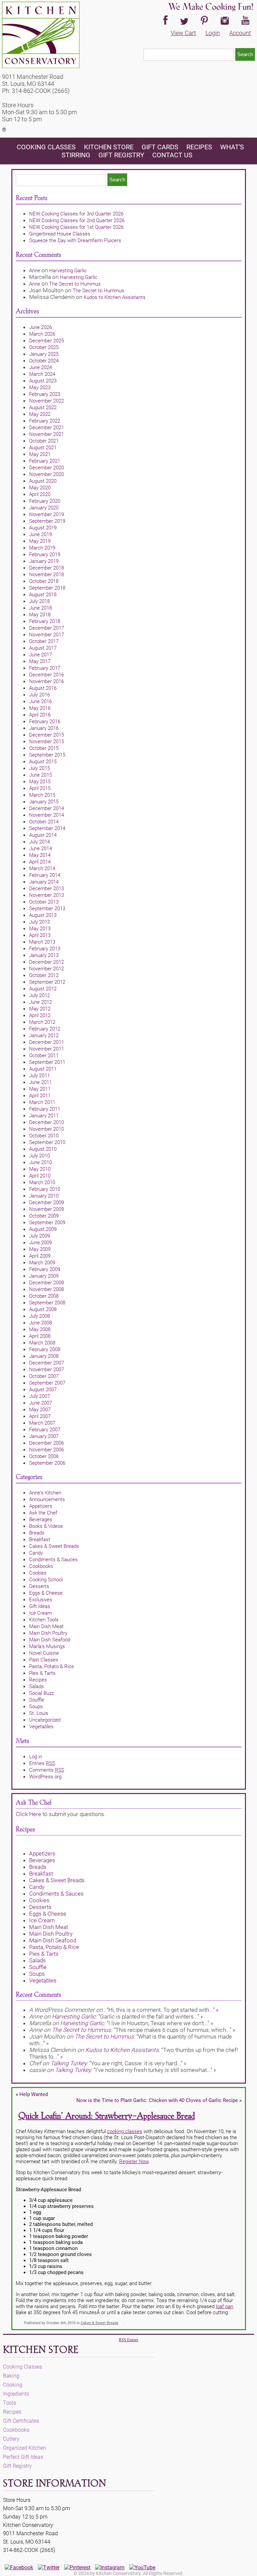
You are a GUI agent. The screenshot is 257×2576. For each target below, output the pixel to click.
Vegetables (41, 1727)
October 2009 (44, 1216)
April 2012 (40, 1015)
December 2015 (47, 735)
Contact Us (172, 155)
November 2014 (47, 815)
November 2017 (47, 635)
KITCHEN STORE (109, 147)
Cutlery (11, 2439)
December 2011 (47, 1042)
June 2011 (40, 1082)
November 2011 (47, 1049)
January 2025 (44, 354)
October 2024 (44, 361)
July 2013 (39, 922)
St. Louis (39, 1713)
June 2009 (40, 1243)
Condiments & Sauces (53, 1560)
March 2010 (42, 1182)
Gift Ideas (40, 1606)
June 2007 (40, 1403)
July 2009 (39, 1236)
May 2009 (40, 1249)
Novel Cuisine (44, 1653)
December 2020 (47, 468)
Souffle (37, 1700)
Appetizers (41, 1506)
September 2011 (47, 1062)
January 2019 (44, 561)
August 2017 (43, 648)
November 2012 (47, 969)
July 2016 (39, 695)
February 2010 (45, 1189)
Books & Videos (46, 1526)
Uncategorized (45, 1720)
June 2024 (40, 367)
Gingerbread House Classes (60, 234)
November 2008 (47, 1289)
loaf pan (225, 2306)
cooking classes (125, 2131)
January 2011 (44, 1116)
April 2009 (40, 1256)
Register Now (134, 2161)
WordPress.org (45, 1777)
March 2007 (42, 1423)
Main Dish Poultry (48, 1633)
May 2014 (40, 855)
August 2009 (43, 1229)
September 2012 (47, 982)
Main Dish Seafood (50, 1640)
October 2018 (44, 581)
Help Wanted (34, 2094)
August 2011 (43, 1069)
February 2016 (45, 721)
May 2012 (40, 1009)
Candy (36, 1553)
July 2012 (39, 995)
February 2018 (45, 621)
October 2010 (44, 1136)
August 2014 (43, 835)
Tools (10, 2403)
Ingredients (16, 2394)
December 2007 (47, 1363)
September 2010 (47, 1142)
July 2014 (39, 842)
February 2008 (45, 1349)
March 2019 (42, 548)
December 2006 (47, 1443)
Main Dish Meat (46, 1626)
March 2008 (42, 1343)
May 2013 (40, 929)
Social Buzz (41, 1693)
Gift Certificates (21, 2421)
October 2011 (44, 1056)
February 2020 (45, 501)
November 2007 (47, 1370)
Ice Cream (40, 1613)
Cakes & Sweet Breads (54, 1546)
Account (240, 33)
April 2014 (40, 862)
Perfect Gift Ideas (23, 2457)
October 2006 (44, 1456)
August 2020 (43, 481)
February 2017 (45, 668)
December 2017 (47, 628)
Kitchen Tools (44, 1620)
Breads (37, 1533)
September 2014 (47, 828)
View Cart (183, 33)
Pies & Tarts (42, 1673)
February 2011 (45, 1109)
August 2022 (43, 408)
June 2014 (40, 848)
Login (213, 33)
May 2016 (40, 708)
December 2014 (47, 808)
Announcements (47, 1499)
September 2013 (47, 909)
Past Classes (44, 1660)
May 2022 (40, 414)
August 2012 (43, 989)
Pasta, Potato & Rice (52, 1666)
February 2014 (45, 875)
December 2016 (47, 675)
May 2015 (40, 782)
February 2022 (45, 421)
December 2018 (47, 568)
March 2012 (42, 1022)
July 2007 (39, 1396)
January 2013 (44, 955)
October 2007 (44, 1376)
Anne (35, 271)
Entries (42, 1763)
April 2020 (40, 494)
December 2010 (47, 1122)
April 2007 (40, 1416)
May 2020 (40, 488)
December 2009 (47, 1202)
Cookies (38, 1573)
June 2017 (40, 655)
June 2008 (40, 1323)
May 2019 (40, 541)
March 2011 (42, 1102)
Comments (47, 1770)
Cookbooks (41, 1566)
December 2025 (47, 341)
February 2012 (45, 1029)
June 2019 (40, 534)
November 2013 (47, 895)
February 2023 (45, 394)
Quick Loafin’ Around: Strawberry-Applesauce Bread (107, 2116)
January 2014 (44, 882)
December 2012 (47, 962)
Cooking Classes (47, 147)
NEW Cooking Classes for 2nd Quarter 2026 (77, 220)
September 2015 (47, 755)
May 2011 (40, 1089)
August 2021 (43, 448)
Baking (11, 2376)
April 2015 (40, 788)
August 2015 (43, 762)
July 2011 (39, 1076)
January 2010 (44, 1196)
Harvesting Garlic (68, 271)
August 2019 (43, 528)
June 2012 (40, 1002)
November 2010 (47, 1129)
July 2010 (39, 1156)
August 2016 (43, 688)
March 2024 (42, 374)
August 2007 (43, 1390)
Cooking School (46, 1580)
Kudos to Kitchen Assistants (115, 297)
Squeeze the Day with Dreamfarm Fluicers (75, 240)
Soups (36, 1707)
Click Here (28, 1814)
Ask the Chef (43, 1513)
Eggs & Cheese (46, 1593)
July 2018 (39, 601)
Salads (36, 1686)
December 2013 (47, 889)
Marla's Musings (47, 1646)
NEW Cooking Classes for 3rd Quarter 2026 (76, 214)
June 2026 (40, 327)
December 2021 (47, 428)
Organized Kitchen (25, 2448)
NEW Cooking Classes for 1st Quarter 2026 (76, 227)
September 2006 (47, 1463)
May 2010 (40, 1169)
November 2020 (47, 474)
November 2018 (47, 575)
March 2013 (42, 942)
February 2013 (45, 949)
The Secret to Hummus (75, 284)
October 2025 (44, 347)
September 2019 (47, 521)
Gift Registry (121, 155)
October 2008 (44, 1296)
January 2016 (44, 728)
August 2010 (43, 1149)
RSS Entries (128, 2340)
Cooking (13, 2385)
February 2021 (45, 461)
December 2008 (47, 1283)
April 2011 (40, 1096)
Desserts (39, 1586)
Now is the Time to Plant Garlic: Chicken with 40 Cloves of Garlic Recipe (157, 2100)
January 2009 (44, 1276)
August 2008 (43, 1309)
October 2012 (44, 975)
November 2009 (47, 1209)
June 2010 (40, 1162)
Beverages (41, 1519)
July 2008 (39, 1316)
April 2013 (40, 935)
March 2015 (42, 795)
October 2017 (44, 641)
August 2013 (43, 915)
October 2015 (44, 748)
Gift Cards (160, 147)
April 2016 (40, 715)
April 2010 (40, 1176)
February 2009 (45, 1269)
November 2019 (47, 514)
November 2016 (47, 681)
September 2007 (47, 1383)
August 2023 (43, 381)
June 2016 (40, 701)
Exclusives (41, 1600)
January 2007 (44, 1436)
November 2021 (47, 434)
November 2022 (47, 401)
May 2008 (40, 1329)
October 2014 (44, 822)
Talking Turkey (69, 2063)
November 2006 (47, 1450)
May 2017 (40, 661)
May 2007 (40, 1410)
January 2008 (44, 1356)
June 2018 (40, 608)
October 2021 (44, 441)
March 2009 (42, 1263)
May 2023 (40, 387)
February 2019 (45, 554)
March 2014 (42, 868)
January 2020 (44, 508)
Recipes (199, 147)
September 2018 (47, 588)
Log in (36, 1757)
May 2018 (40, 615)
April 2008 (40, 1336)
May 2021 (40, 454)
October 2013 (44, 902)
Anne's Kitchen (45, 1493)
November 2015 (47, 742)
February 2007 (45, 1430)
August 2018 (43, 595)
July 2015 (39, 768)
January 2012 (44, 1035)
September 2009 (47, 1223)
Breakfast (40, 1540)
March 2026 (42, 334)
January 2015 (44, 802)
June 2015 (40, 775)
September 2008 (47, 1303)
